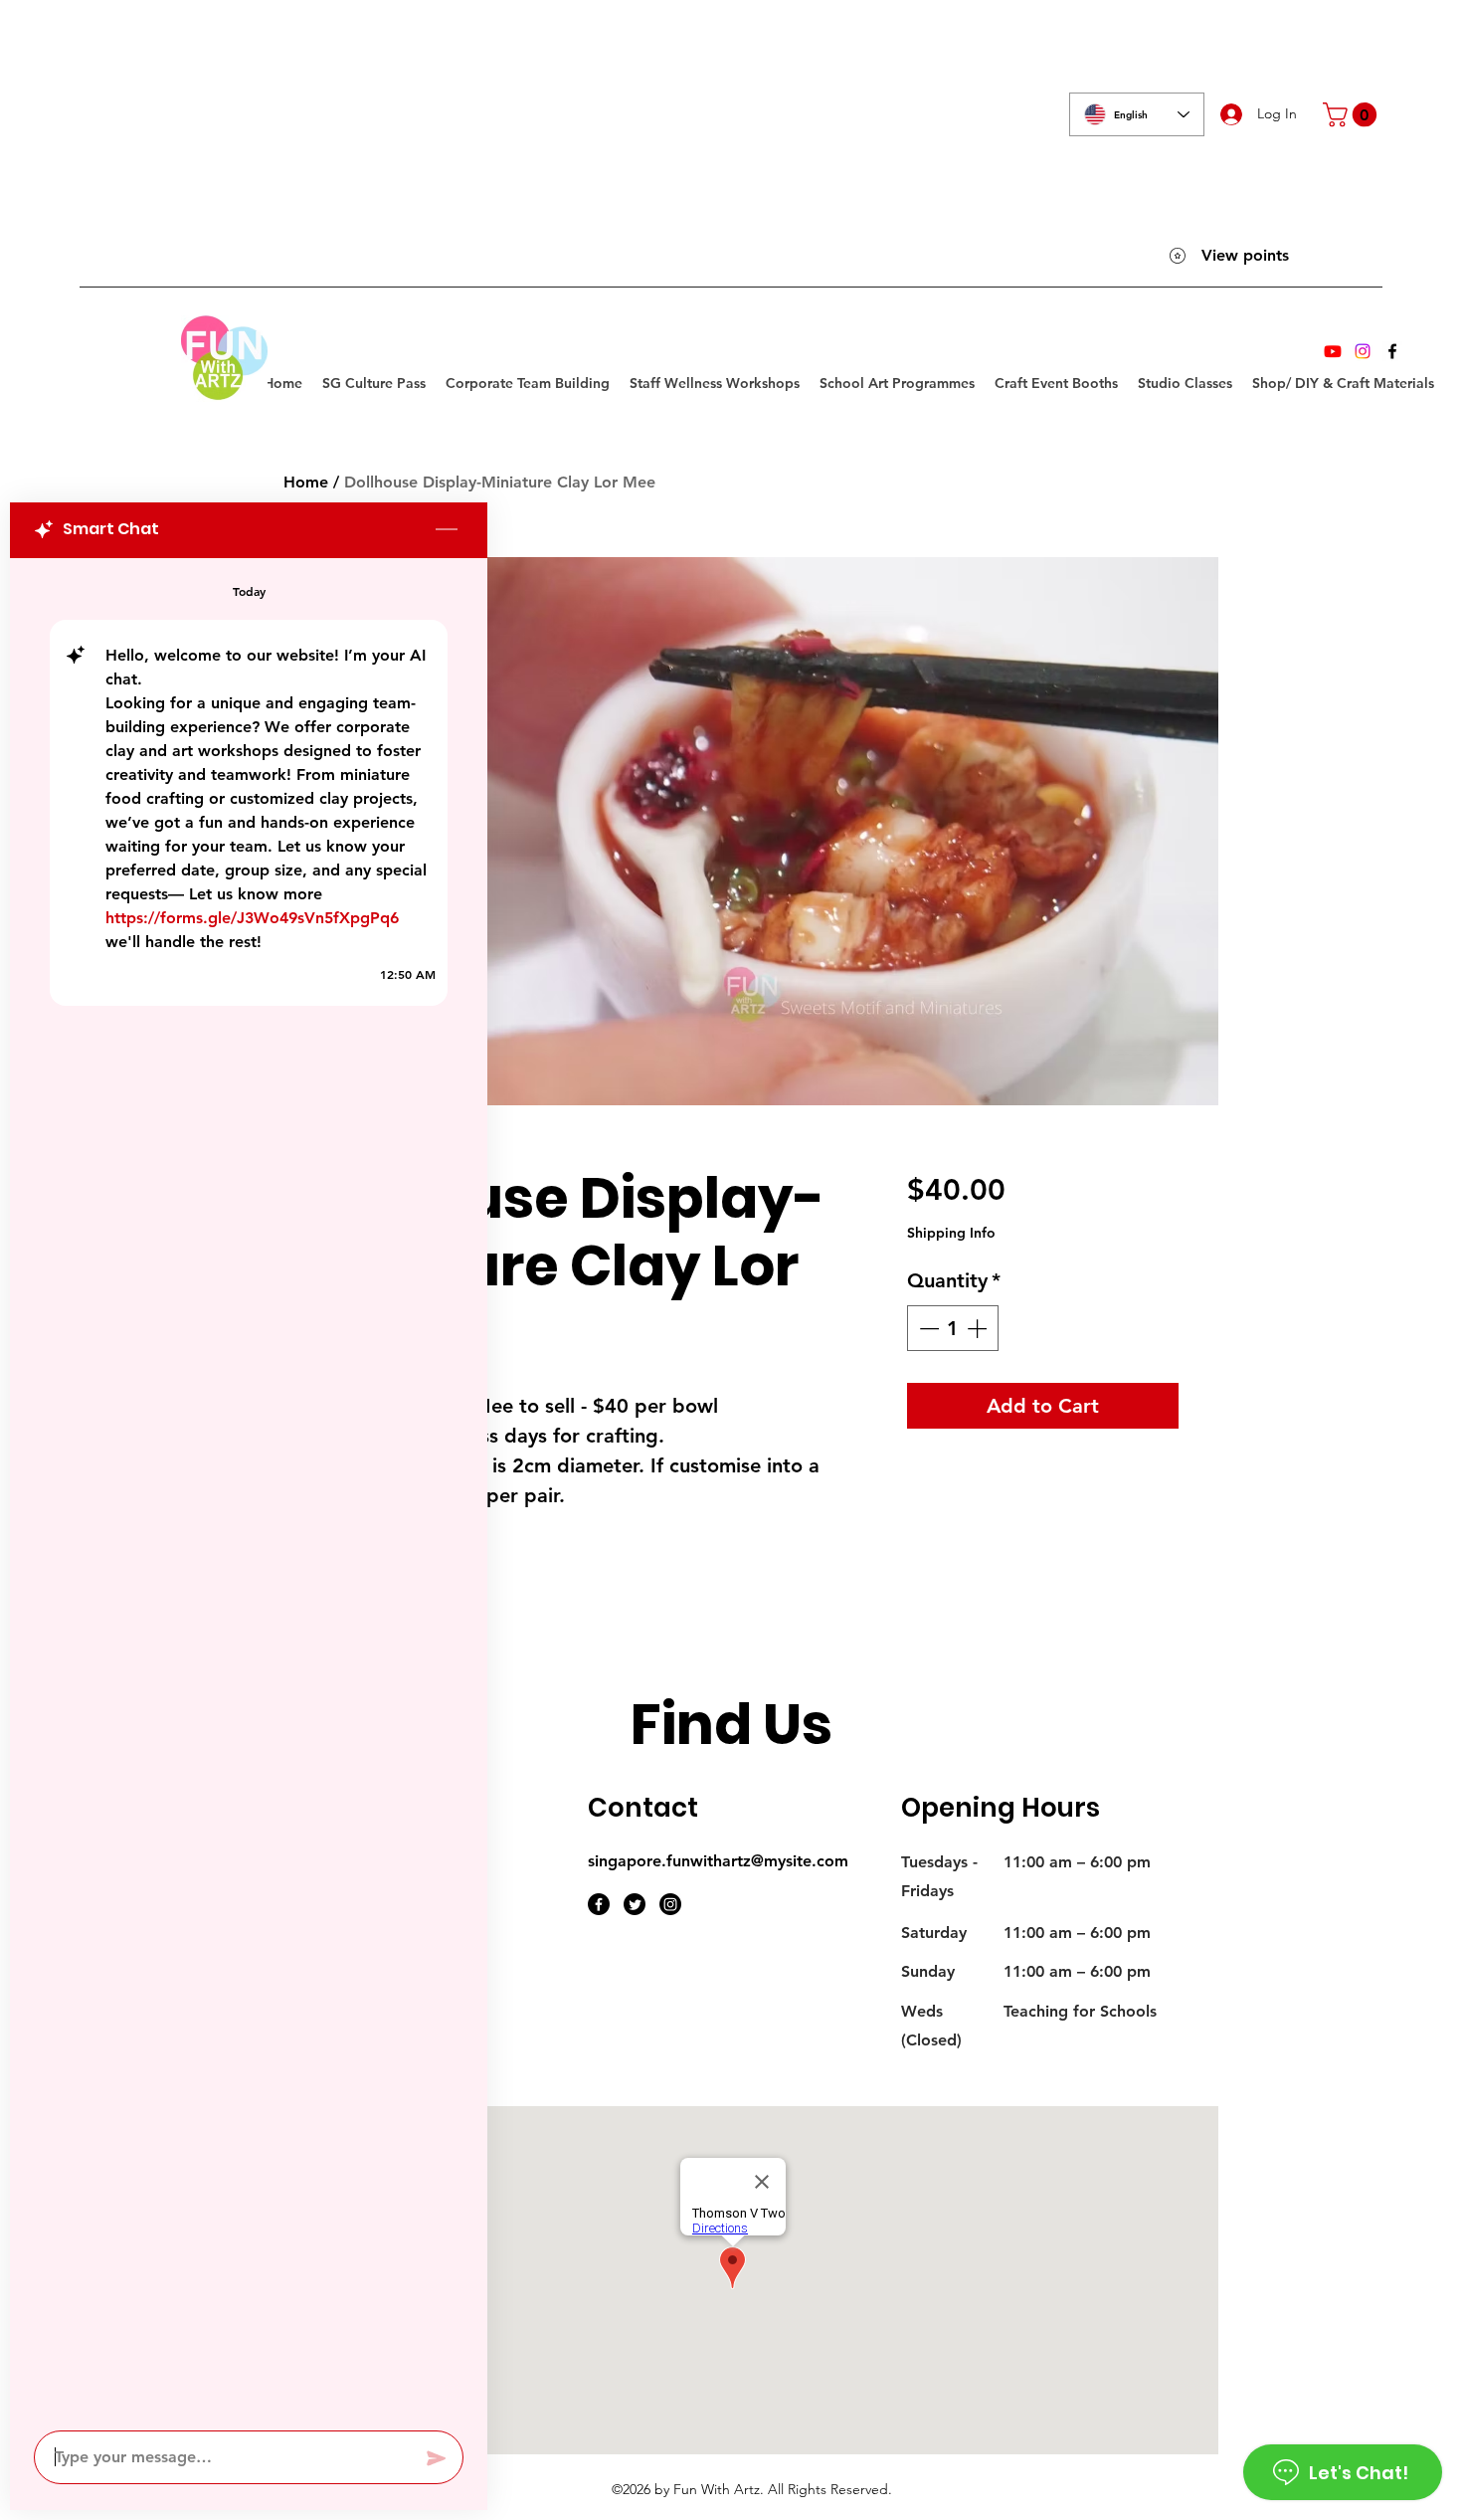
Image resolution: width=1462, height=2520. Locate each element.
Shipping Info (951, 1233)
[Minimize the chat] (447, 530)
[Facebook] (1392, 351)
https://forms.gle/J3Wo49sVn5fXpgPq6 (252, 918)
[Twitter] (635, 1904)
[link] (1353, 114)
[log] (249, 1488)
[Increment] (979, 1328)
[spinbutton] (953, 1328)
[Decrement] (927, 1328)
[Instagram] (1363, 351)
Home (306, 482)
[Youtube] (1333, 351)
